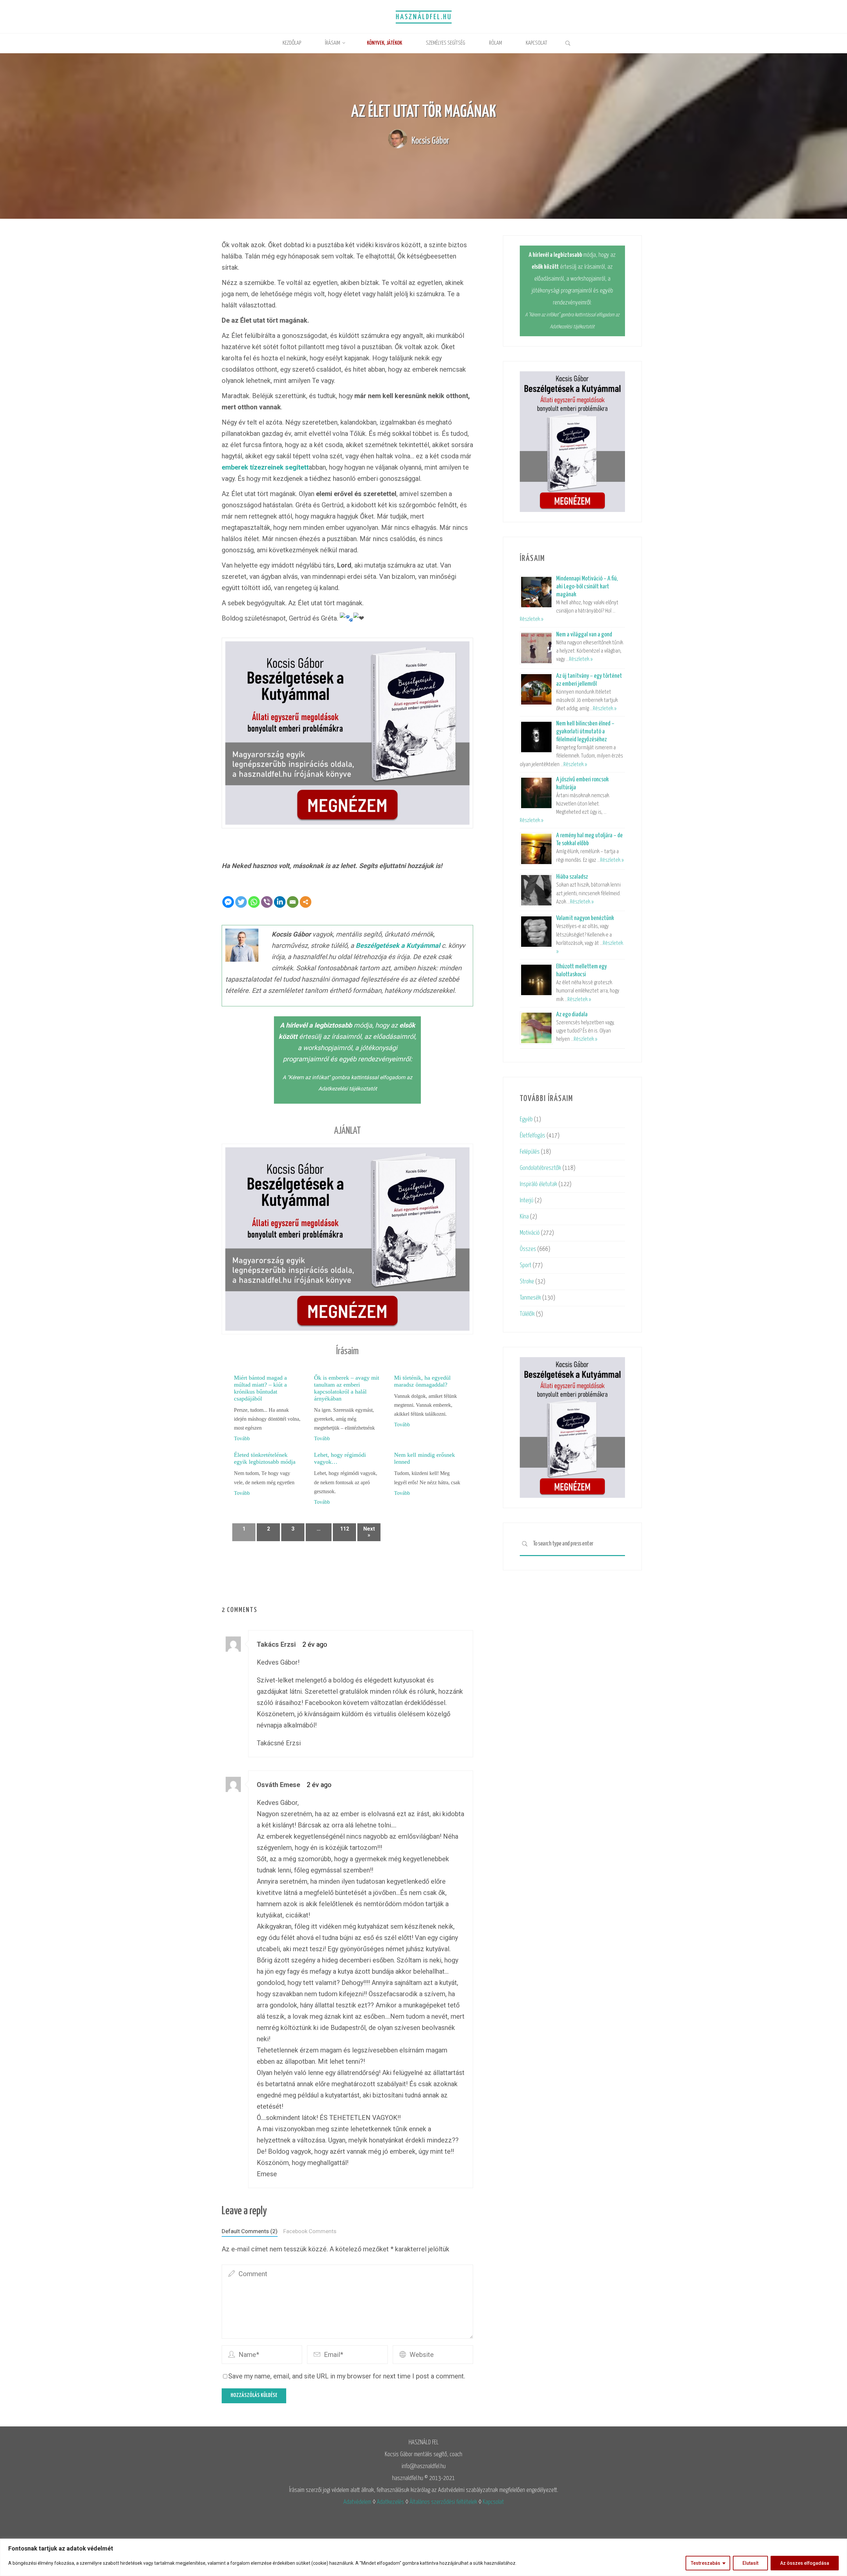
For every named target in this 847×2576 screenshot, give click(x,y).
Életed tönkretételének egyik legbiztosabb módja (265, 1458)
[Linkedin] (280, 902)
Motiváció (530, 1233)
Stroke (527, 1282)
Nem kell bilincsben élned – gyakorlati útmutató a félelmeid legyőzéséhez (585, 732)
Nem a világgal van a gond (584, 635)
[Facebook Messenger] (228, 902)
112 (345, 1529)
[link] (568, 44)
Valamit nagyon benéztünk (585, 918)
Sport (526, 1265)
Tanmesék (530, 1298)
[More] (306, 902)
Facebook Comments (310, 2231)
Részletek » (532, 619)
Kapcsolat (493, 2502)
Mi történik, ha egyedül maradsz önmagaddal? (422, 1381)
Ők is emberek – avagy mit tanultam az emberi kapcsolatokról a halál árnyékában (347, 1388)
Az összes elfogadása (805, 2563)
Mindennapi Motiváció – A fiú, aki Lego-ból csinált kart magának (587, 587)
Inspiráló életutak (538, 1184)
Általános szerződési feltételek (443, 2502)
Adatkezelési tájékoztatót (348, 1089)
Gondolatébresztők (540, 1168)
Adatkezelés (390, 2502)
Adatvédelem (357, 2502)
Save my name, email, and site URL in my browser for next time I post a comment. (347, 2376)
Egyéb (526, 1119)
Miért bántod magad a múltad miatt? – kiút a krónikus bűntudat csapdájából (260, 1388)
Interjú (527, 1200)
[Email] (293, 902)
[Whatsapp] (254, 902)
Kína (524, 1217)
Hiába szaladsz (572, 877)
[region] (423, 2557)
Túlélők (527, 1314)
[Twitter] (241, 902)
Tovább (242, 1438)
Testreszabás (706, 2563)
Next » (369, 1532)
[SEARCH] (525, 1544)
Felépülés (530, 1152)
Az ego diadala (572, 1014)
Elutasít (750, 2563)
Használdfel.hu (424, 17)
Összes (528, 1249)
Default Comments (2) (250, 2231)
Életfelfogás (533, 1136)
